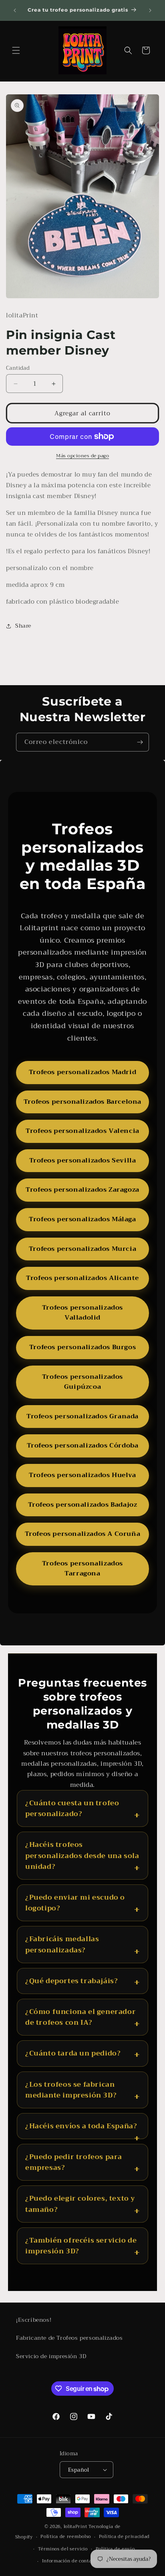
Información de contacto (70, 2561)
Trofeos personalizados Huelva (82, 1475)
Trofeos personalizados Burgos (82, 1347)
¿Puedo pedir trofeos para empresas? (74, 2162)
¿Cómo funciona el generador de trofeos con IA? (80, 2017)
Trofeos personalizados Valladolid (82, 1313)
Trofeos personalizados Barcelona (82, 1102)
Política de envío (115, 2549)
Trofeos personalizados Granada (82, 1416)
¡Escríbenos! (34, 2320)
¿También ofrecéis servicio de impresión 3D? (81, 2246)
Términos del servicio (63, 2549)
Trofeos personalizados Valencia (82, 1131)
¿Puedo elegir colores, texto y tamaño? (80, 2204)
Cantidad (18, 368)
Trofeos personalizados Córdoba (83, 1446)
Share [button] (23, 626)
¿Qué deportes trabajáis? (71, 1981)
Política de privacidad (124, 2537)
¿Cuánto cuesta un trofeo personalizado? (72, 1808)
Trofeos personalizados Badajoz (83, 1505)
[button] (16, 50)
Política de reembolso (66, 2537)
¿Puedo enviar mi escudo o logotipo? (75, 1903)
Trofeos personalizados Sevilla (83, 1160)
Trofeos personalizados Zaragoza (82, 1190)
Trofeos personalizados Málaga (82, 1219)
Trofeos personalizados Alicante (82, 1278)
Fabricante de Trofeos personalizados (69, 2338)
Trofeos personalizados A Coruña (83, 1534)
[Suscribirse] (140, 742)
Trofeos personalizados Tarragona (82, 1569)
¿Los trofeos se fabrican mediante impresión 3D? (71, 2090)
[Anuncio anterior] (15, 10)
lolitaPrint (75, 2527)
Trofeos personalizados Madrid (82, 1072)
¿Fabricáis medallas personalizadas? (62, 1944)
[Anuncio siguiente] (150, 10)
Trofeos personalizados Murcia (82, 1249)
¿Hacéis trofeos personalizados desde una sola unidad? (82, 1856)
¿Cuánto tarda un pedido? (73, 2053)
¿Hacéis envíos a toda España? (81, 2126)
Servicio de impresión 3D (51, 2356)
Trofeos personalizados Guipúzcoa (82, 1382)
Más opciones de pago (82, 456)
